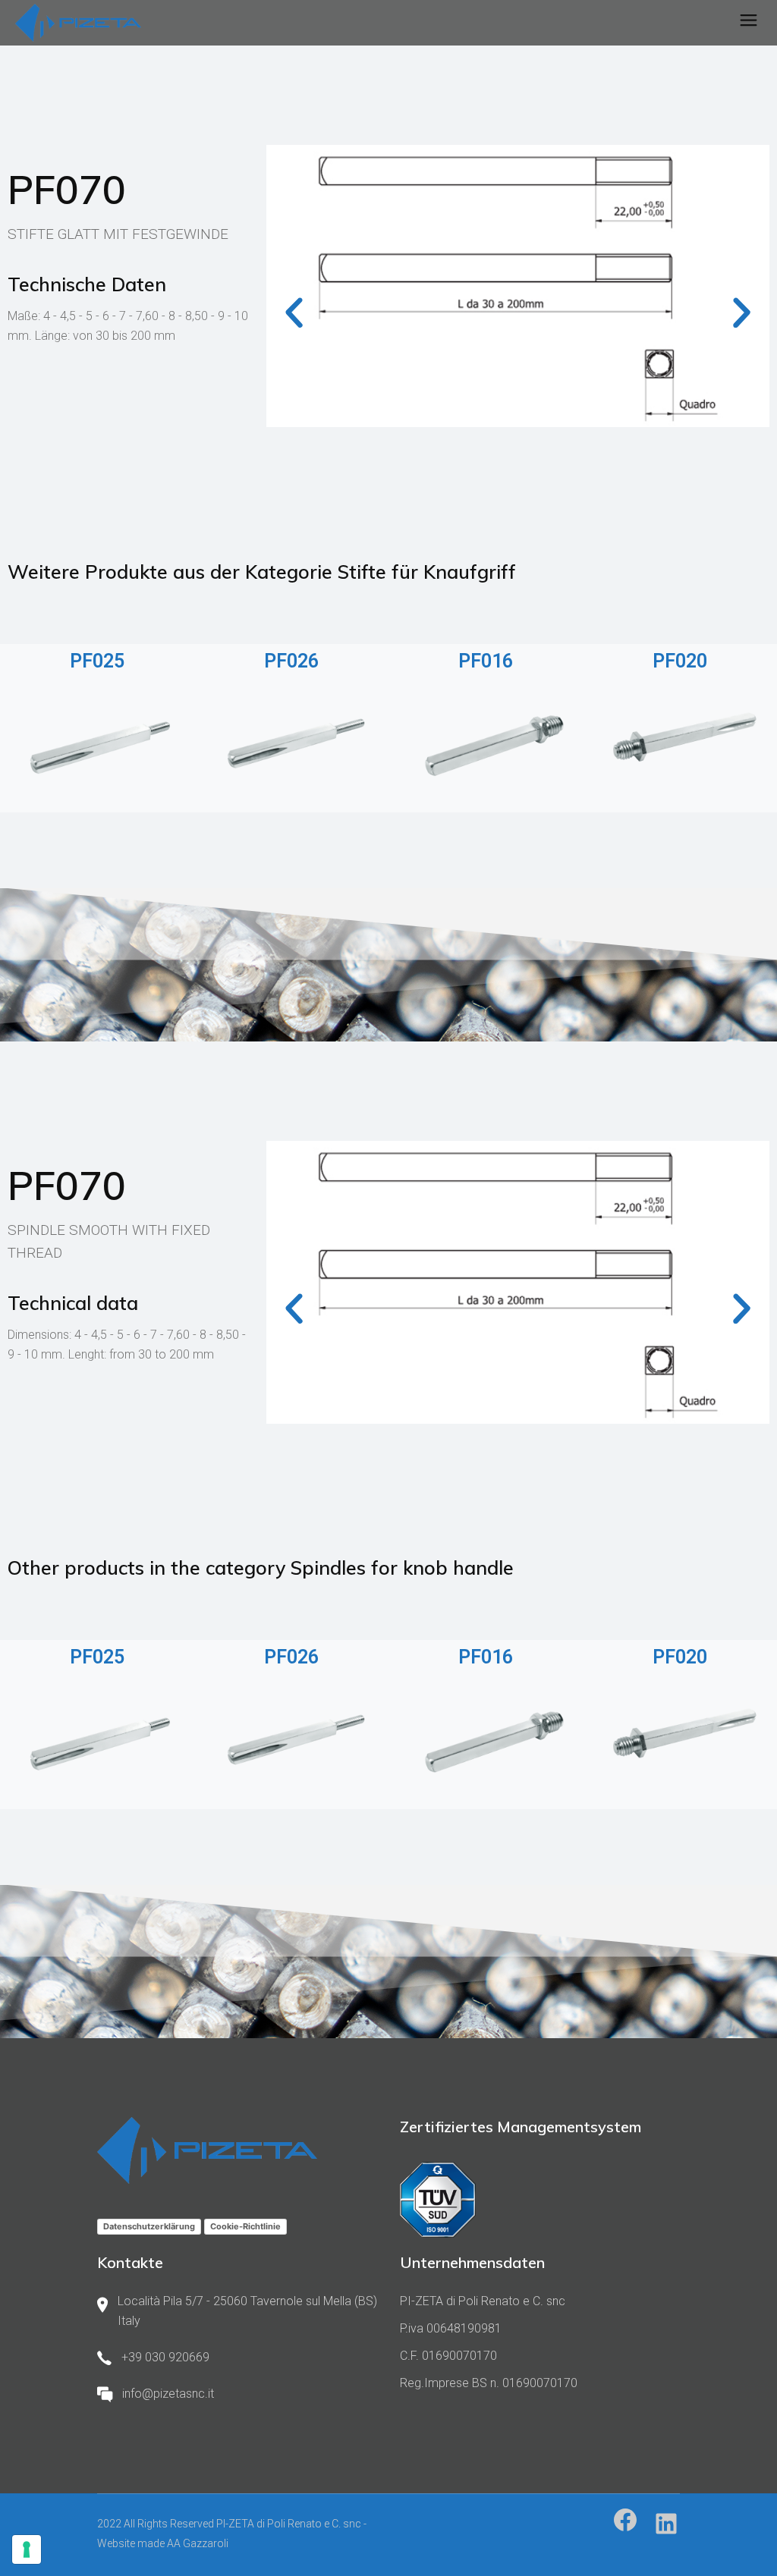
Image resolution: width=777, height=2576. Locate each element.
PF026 (291, 661)
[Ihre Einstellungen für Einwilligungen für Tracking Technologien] (27, 2549)
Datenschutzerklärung (149, 2226)
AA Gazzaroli (198, 2543)
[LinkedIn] (666, 2524)
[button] (294, 313)
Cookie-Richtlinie (245, 2226)
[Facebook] (625, 2520)
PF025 (97, 661)
